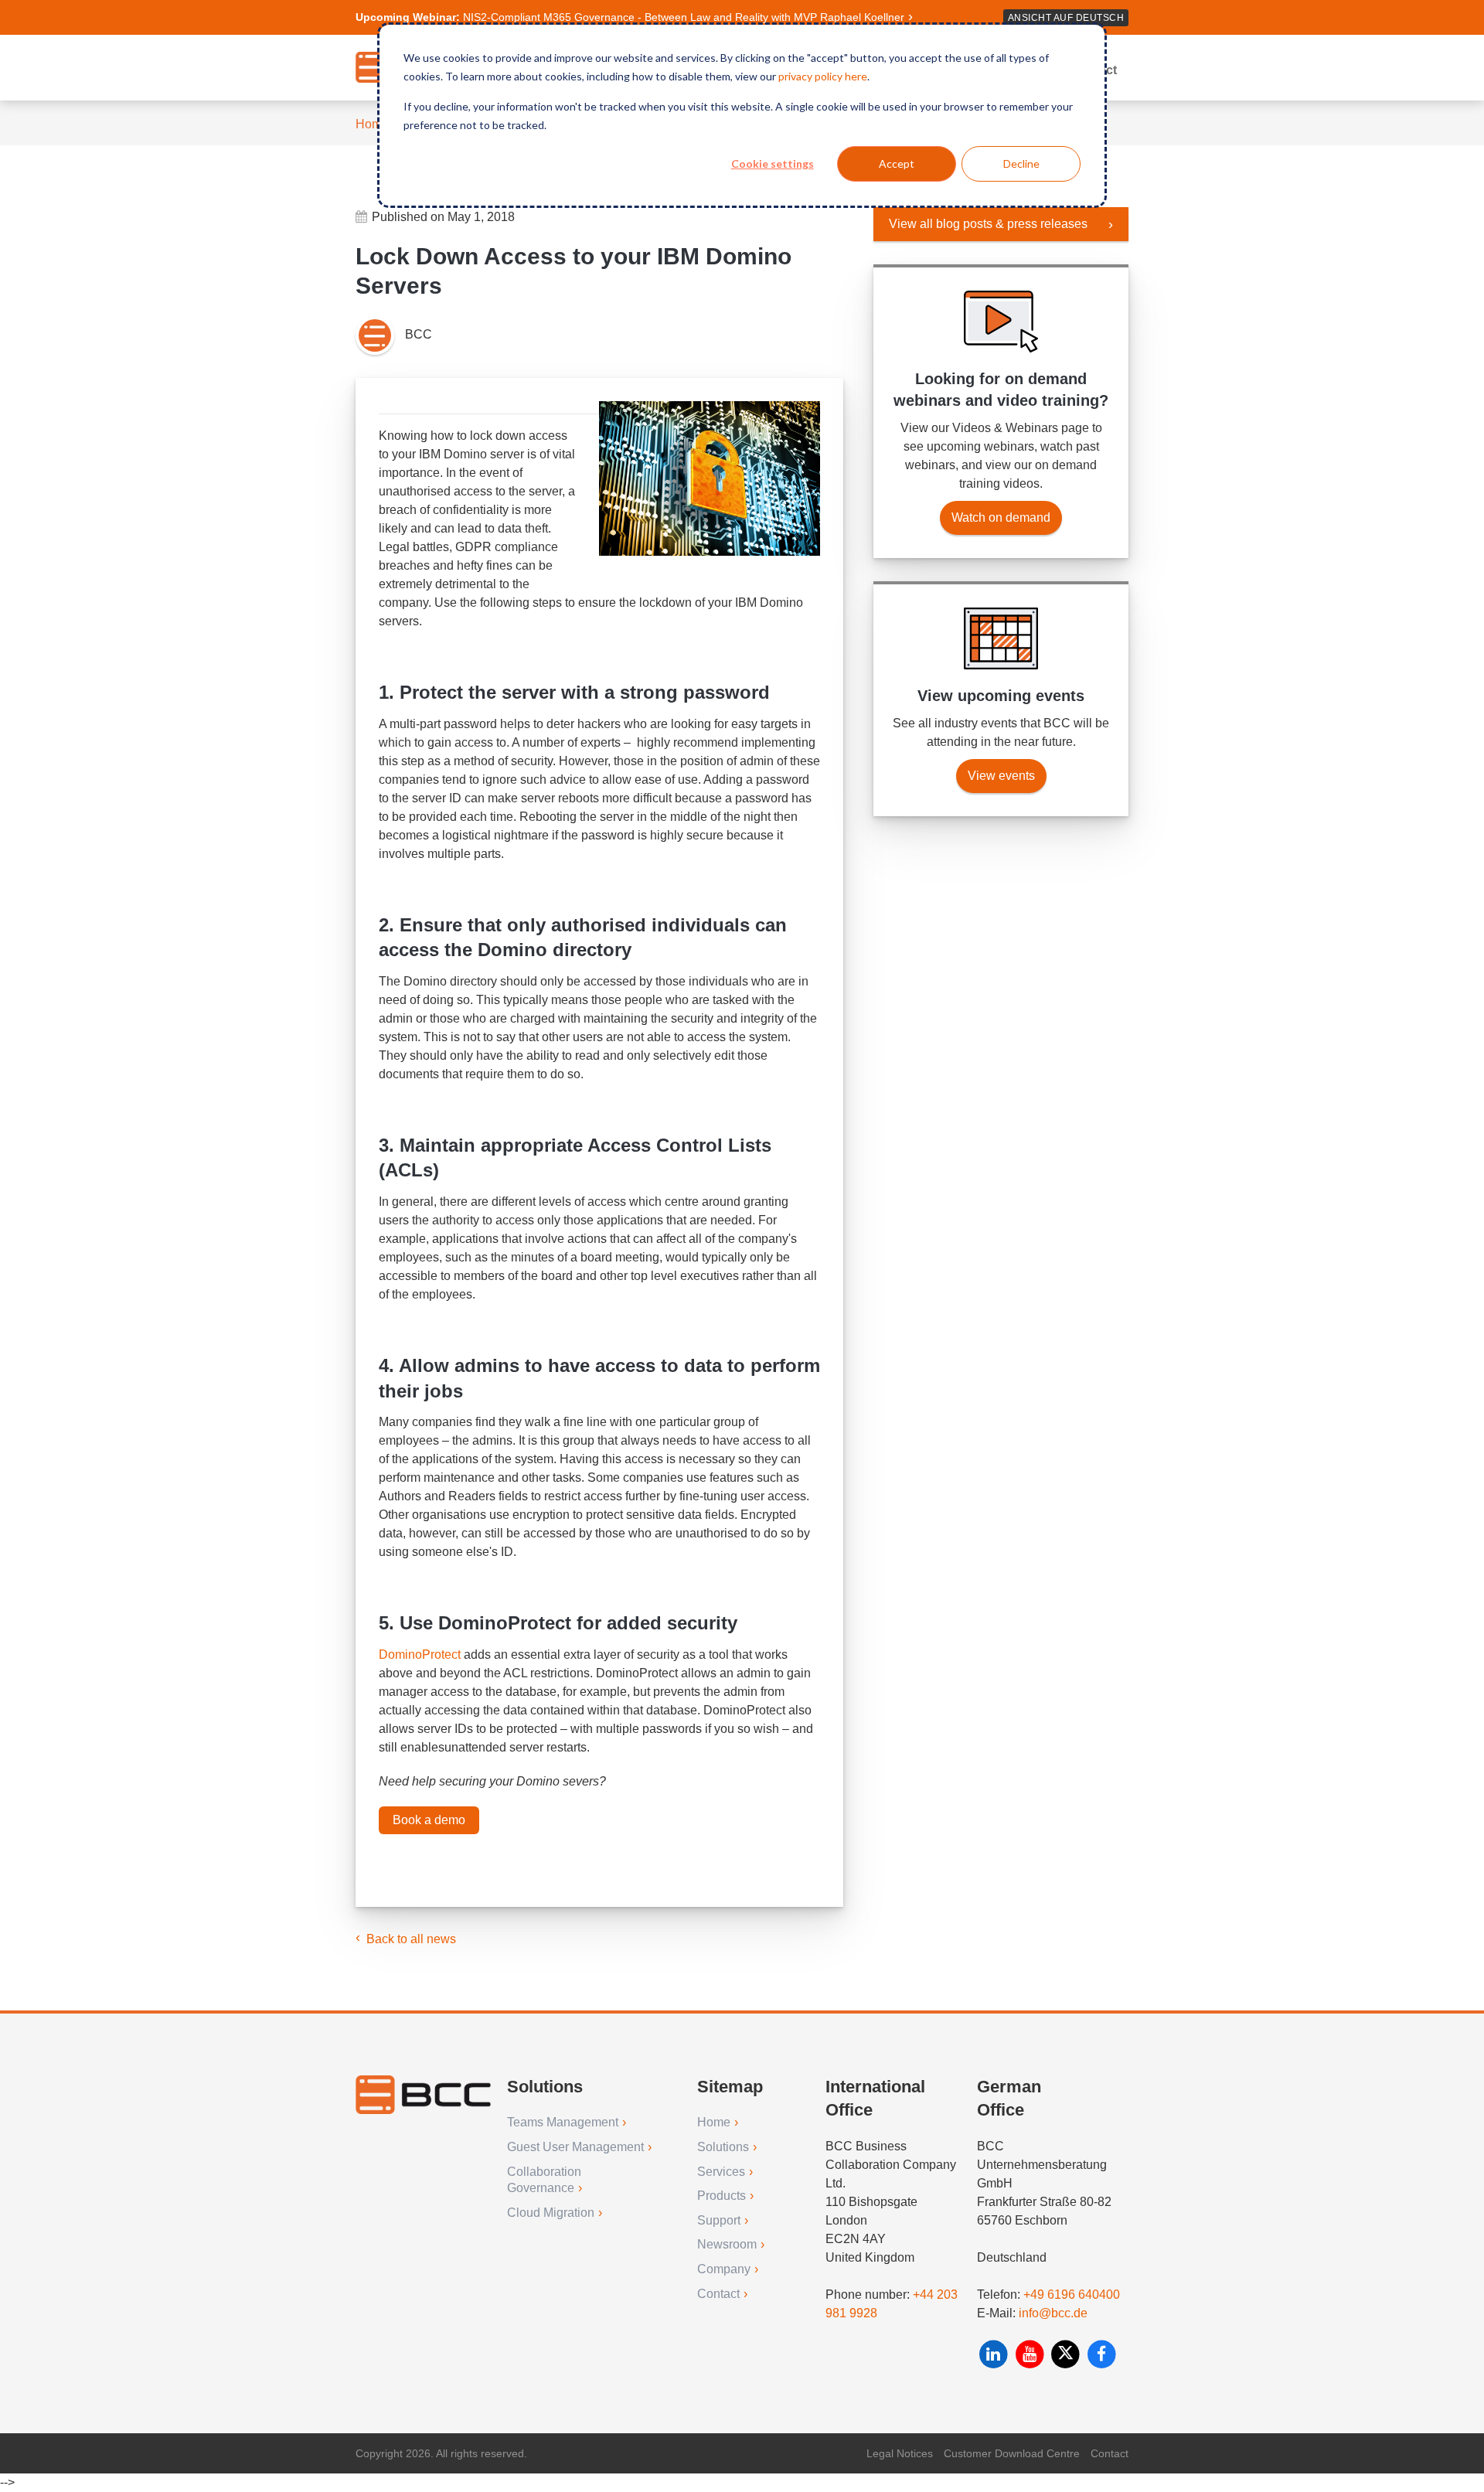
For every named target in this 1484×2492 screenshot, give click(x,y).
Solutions (723, 2147)
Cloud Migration (551, 2213)
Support (719, 2220)
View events (1001, 776)
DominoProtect (420, 1655)
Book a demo (429, 1820)
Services (721, 2172)
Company (724, 2269)
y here (852, 76)
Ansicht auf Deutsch (1066, 18)
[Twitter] (1067, 2354)
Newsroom (727, 2244)
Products (722, 2196)
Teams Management (563, 2122)
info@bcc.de (1053, 2313)
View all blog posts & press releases (988, 224)
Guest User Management (575, 2147)
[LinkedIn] (995, 2354)
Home (372, 124)
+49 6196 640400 (1072, 2295)
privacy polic (808, 76)
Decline (1021, 163)
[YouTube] (1031, 2354)
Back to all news (411, 1939)
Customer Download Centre (1012, 2453)
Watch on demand (1001, 517)
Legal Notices (900, 2453)
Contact (718, 2294)
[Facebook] (1102, 2354)
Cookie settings (773, 163)
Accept (897, 163)
